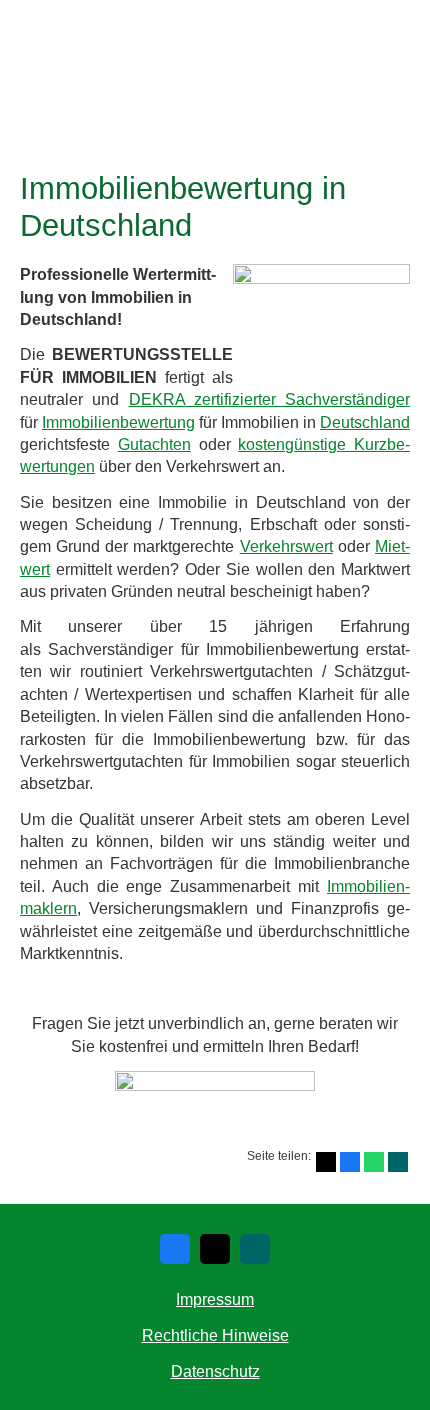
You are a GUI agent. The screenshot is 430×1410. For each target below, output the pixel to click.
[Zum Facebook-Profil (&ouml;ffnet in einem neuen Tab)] (175, 1249)
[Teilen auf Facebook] (350, 1162)
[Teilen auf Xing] (398, 1162)
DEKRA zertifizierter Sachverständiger (270, 399)
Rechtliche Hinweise (215, 1335)
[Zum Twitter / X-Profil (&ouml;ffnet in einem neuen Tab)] (215, 1249)
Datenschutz (215, 1371)
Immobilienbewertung (118, 422)
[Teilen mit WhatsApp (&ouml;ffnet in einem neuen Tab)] (374, 1162)
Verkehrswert (286, 546)
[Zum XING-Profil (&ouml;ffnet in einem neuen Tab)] (255, 1249)
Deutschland (365, 422)
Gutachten (154, 444)
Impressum (215, 1299)
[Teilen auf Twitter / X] (326, 1162)
